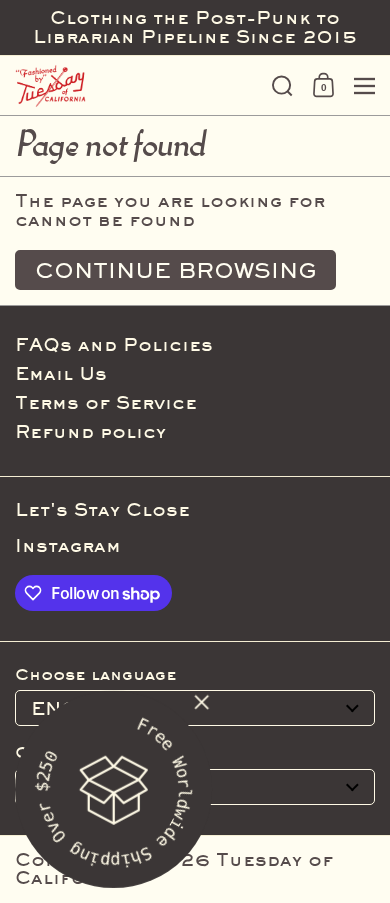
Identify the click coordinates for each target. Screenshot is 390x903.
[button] (282, 86)
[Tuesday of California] (137, 86)
